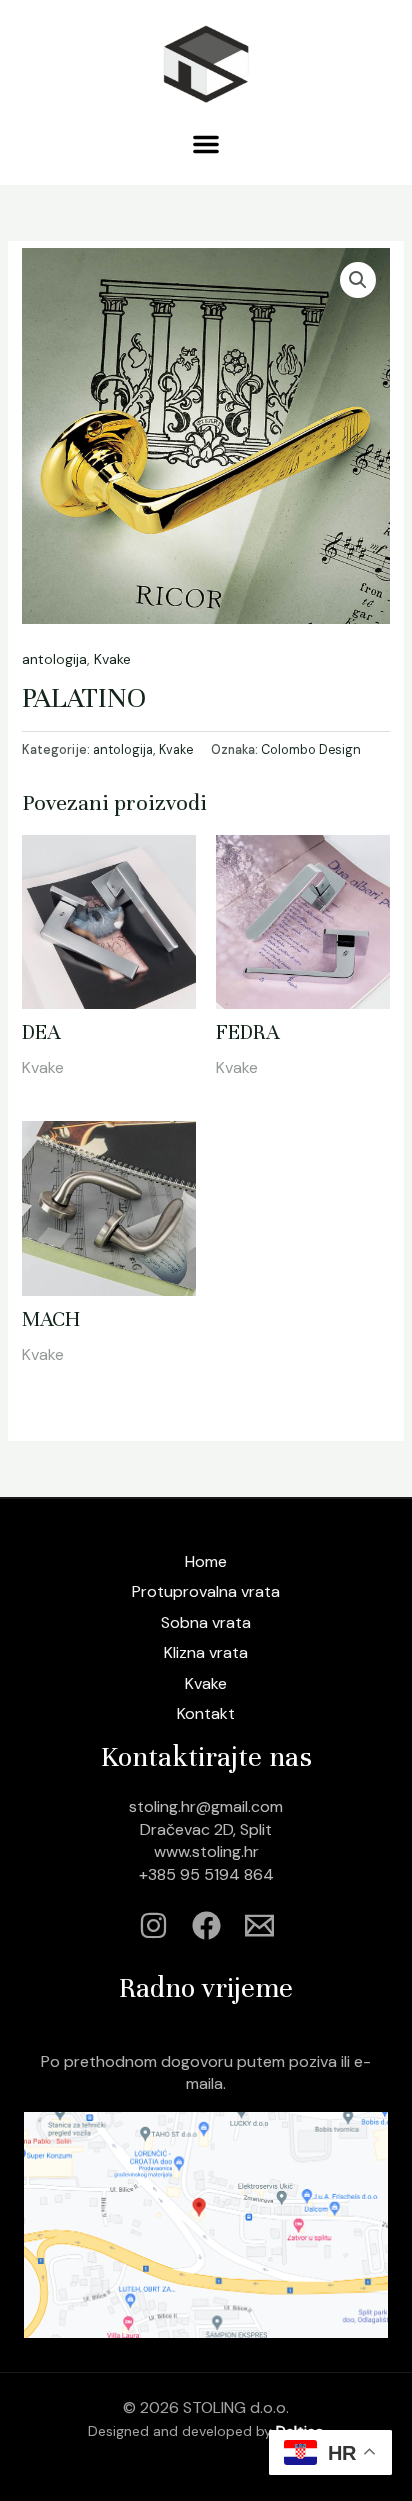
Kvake (112, 659)
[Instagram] (153, 1925)
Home (206, 1561)
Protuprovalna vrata (206, 1591)
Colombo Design (311, 750)
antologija (54, 659)
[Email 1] (259, 1925)
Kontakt (206, 1713)
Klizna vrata (206, 1652)
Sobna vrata (206, 1622)
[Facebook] (206, 1925)
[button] (206, 144)
